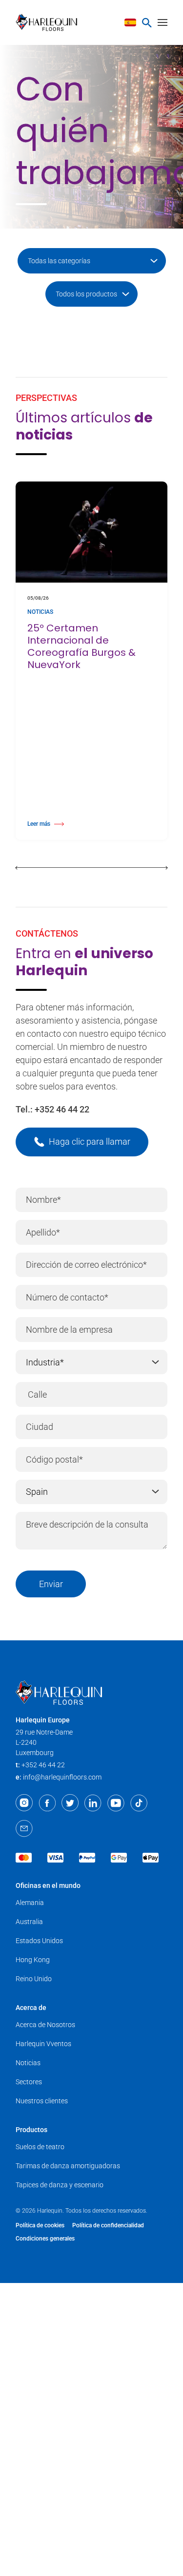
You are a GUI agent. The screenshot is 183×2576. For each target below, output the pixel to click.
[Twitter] (70, 1803)
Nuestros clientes (42, 2101)
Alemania (30, 1903)
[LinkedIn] (93, 1803)
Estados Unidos (39, 1941)
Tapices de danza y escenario (60, 2185)
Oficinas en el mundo (48, 1885)
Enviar (51, 1584)
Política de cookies (40, 2225)
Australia (29, 1922)
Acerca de (31, 2008)
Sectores (29, 2082)
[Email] (24, 1828)
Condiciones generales (45, 2239)
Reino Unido (34, 1979)
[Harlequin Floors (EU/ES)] (50, 22)
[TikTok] (139, 1803)
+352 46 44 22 (62, 1109)
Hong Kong (33, 1960)
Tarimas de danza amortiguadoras (68, 2166)
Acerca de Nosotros (45, 2025)
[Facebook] (47, 1803)
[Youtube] (116, 1803)
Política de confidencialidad (108, 2225)
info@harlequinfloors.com (62, 1777)
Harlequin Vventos (43, 2044)
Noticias (28, 2063)
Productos (31, 2130)
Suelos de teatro (40, 2147)
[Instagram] (24, 1803)
